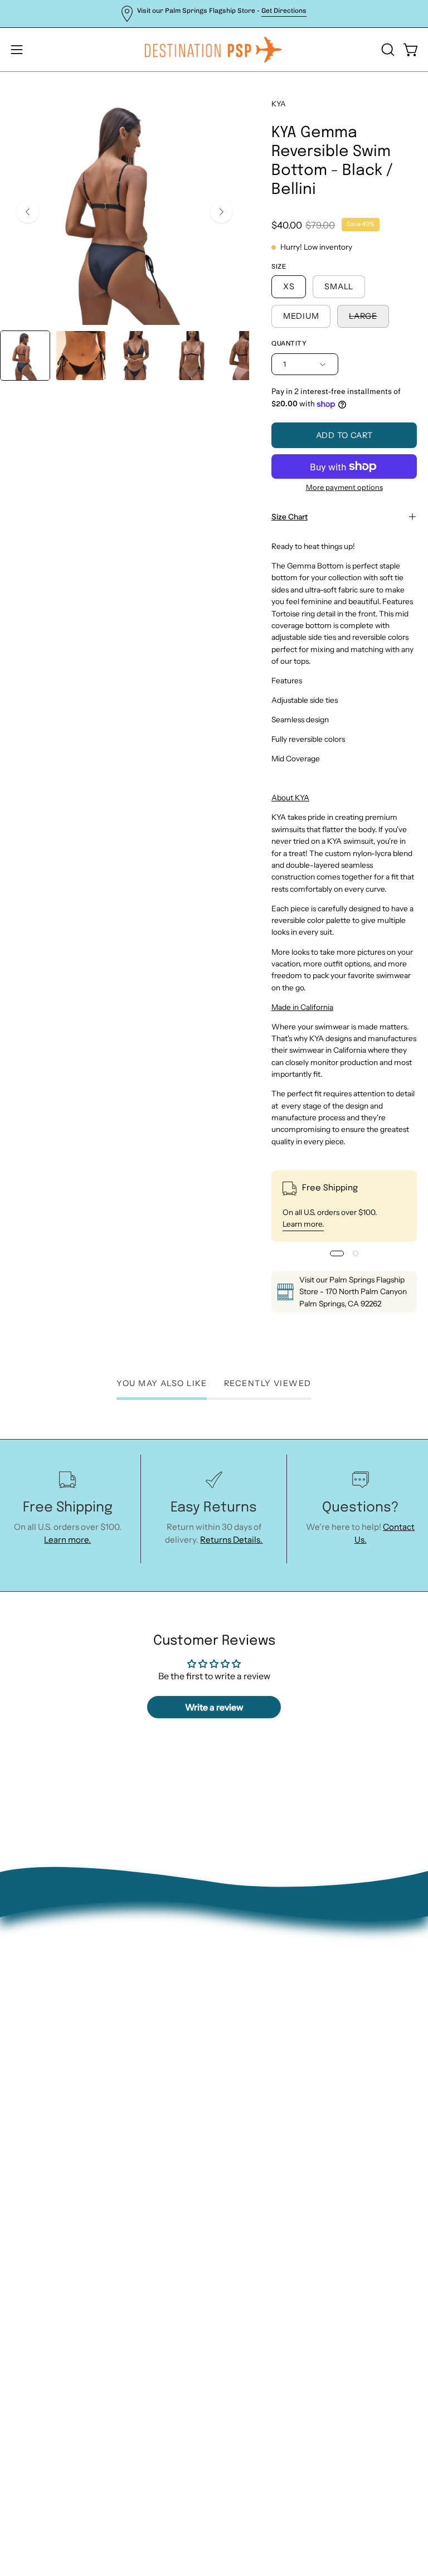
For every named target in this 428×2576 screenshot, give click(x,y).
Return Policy (252, 2018)
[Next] (221, 212)
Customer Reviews (262, 2105)
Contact (241, 2001)
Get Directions (284, 11)
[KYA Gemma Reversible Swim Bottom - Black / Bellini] (25, 356)
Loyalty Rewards (257, 2088)
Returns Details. (231, 1540)
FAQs (235, 2071)
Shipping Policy (255, 2053)
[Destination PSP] (214, 50)
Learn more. (303, 1224)
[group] (214, 14)
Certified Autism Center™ (277, 2123)
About (237, 1983)
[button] (387, 50)
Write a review (214, 1707)
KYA (279, 104)
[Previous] (28, 212)
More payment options (344, 487)
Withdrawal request (264, 2036)
